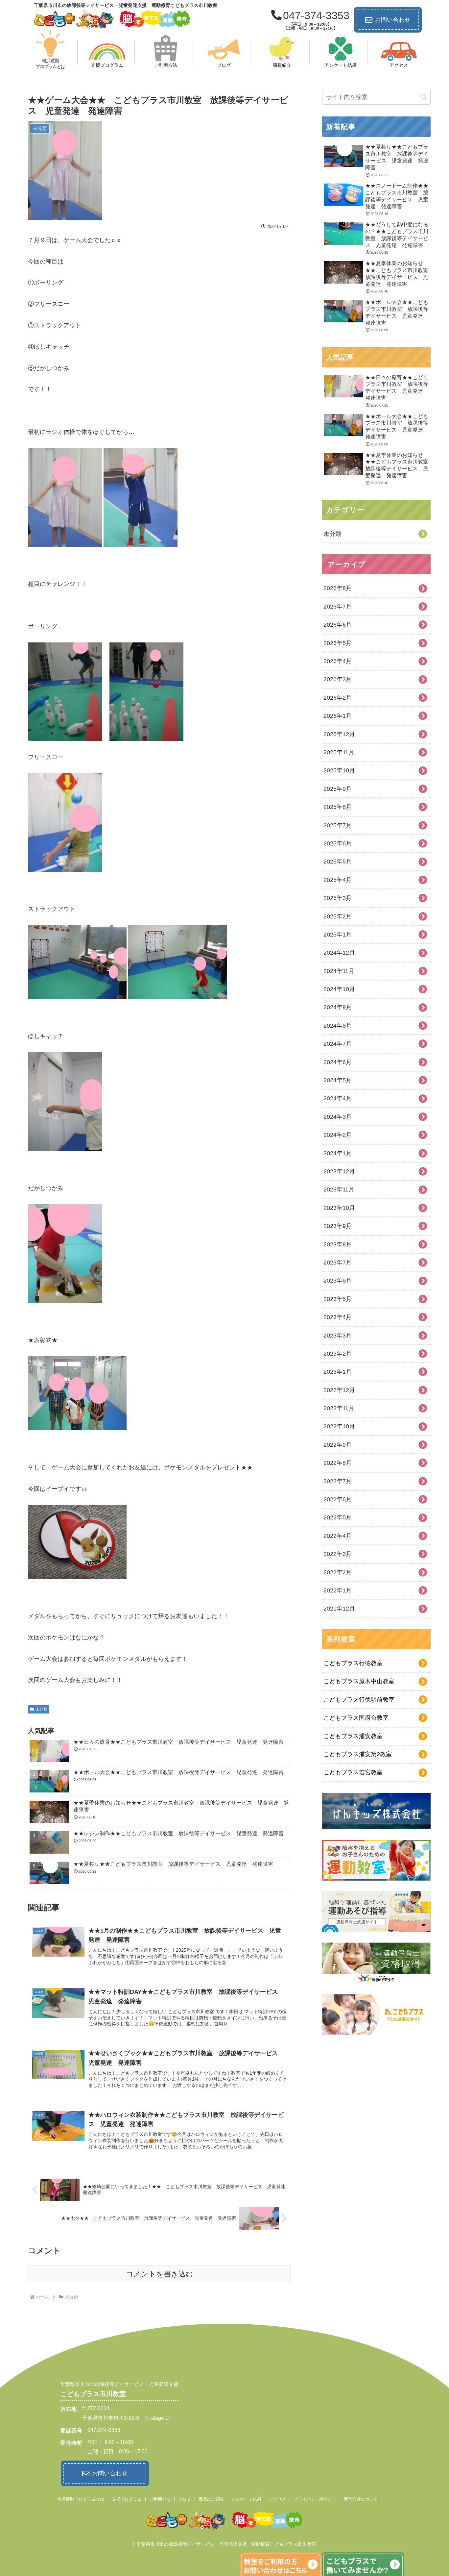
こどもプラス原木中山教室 (359, 1681)
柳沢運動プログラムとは (81, 2499)
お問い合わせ (393, 20)
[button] (424, 97)
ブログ (185, 2499)
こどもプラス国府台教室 (356, 1718)
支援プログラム (127, 2499)
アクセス (277, 2499)
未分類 (41, 1709)
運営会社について (361, 2499)
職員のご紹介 (211, 2499)
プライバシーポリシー (315, 2499)
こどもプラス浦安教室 (353, 1736)
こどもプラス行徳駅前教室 (359, 1700)
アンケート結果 (246, 2499)
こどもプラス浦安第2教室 (358, 1754)
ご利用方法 (160, 2499)
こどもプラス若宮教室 (353, 1772)
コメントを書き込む (160, 2274)
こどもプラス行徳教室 (353, 1663)
